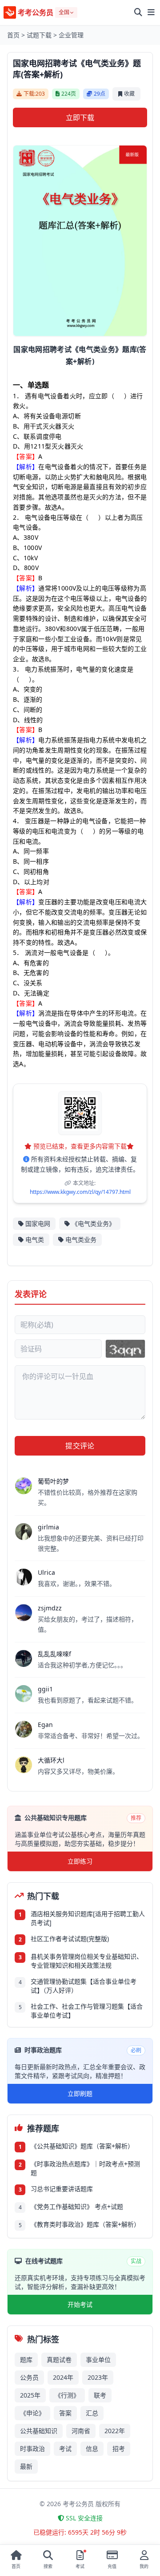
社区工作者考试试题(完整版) (70, 1939)
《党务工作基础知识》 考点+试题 (77, 2206)
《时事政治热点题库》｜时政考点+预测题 (85, 2168)
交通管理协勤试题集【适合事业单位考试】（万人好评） (84, 1986)
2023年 (98, 2377)
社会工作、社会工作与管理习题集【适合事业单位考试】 (87, 2011)
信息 (92, 2449)
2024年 (63, 2377)
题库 (26, 2360)
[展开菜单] (151, 12)
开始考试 (80, 2304)
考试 (65, 2449)
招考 (119, 2449)
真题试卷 (59, 2360)
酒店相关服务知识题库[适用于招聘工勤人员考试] (88, 1918)
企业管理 (71, 35)
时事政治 (32, 2449)
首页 (13, 35)
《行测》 (67, 2395)
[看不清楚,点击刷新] (125, 1349)
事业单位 (98, 2360)
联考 (100, 2395)
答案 (65, 2413)
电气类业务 (81, 1239)
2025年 (30, 2395)
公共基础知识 (39, 2431)
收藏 (129, 94)
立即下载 (80, 117)
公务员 (29, 2377)
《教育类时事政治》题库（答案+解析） (85, 2224)
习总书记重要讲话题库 (62, 2189)
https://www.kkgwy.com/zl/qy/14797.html (80, 1192)
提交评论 (80, 1446)
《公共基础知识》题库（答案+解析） (82, 2146)
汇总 (92, 2413)
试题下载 (39, 35)
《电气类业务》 (93, 1223)
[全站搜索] (138, 12)
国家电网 (38, 1223)
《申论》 (32, 2413)
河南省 (81, 2431)
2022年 (115, 2431)
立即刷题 (80, 2093)
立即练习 (80, 1861)
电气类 (35, 1239)
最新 (26, 2466)
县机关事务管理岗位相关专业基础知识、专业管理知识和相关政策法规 (87, 1961)
